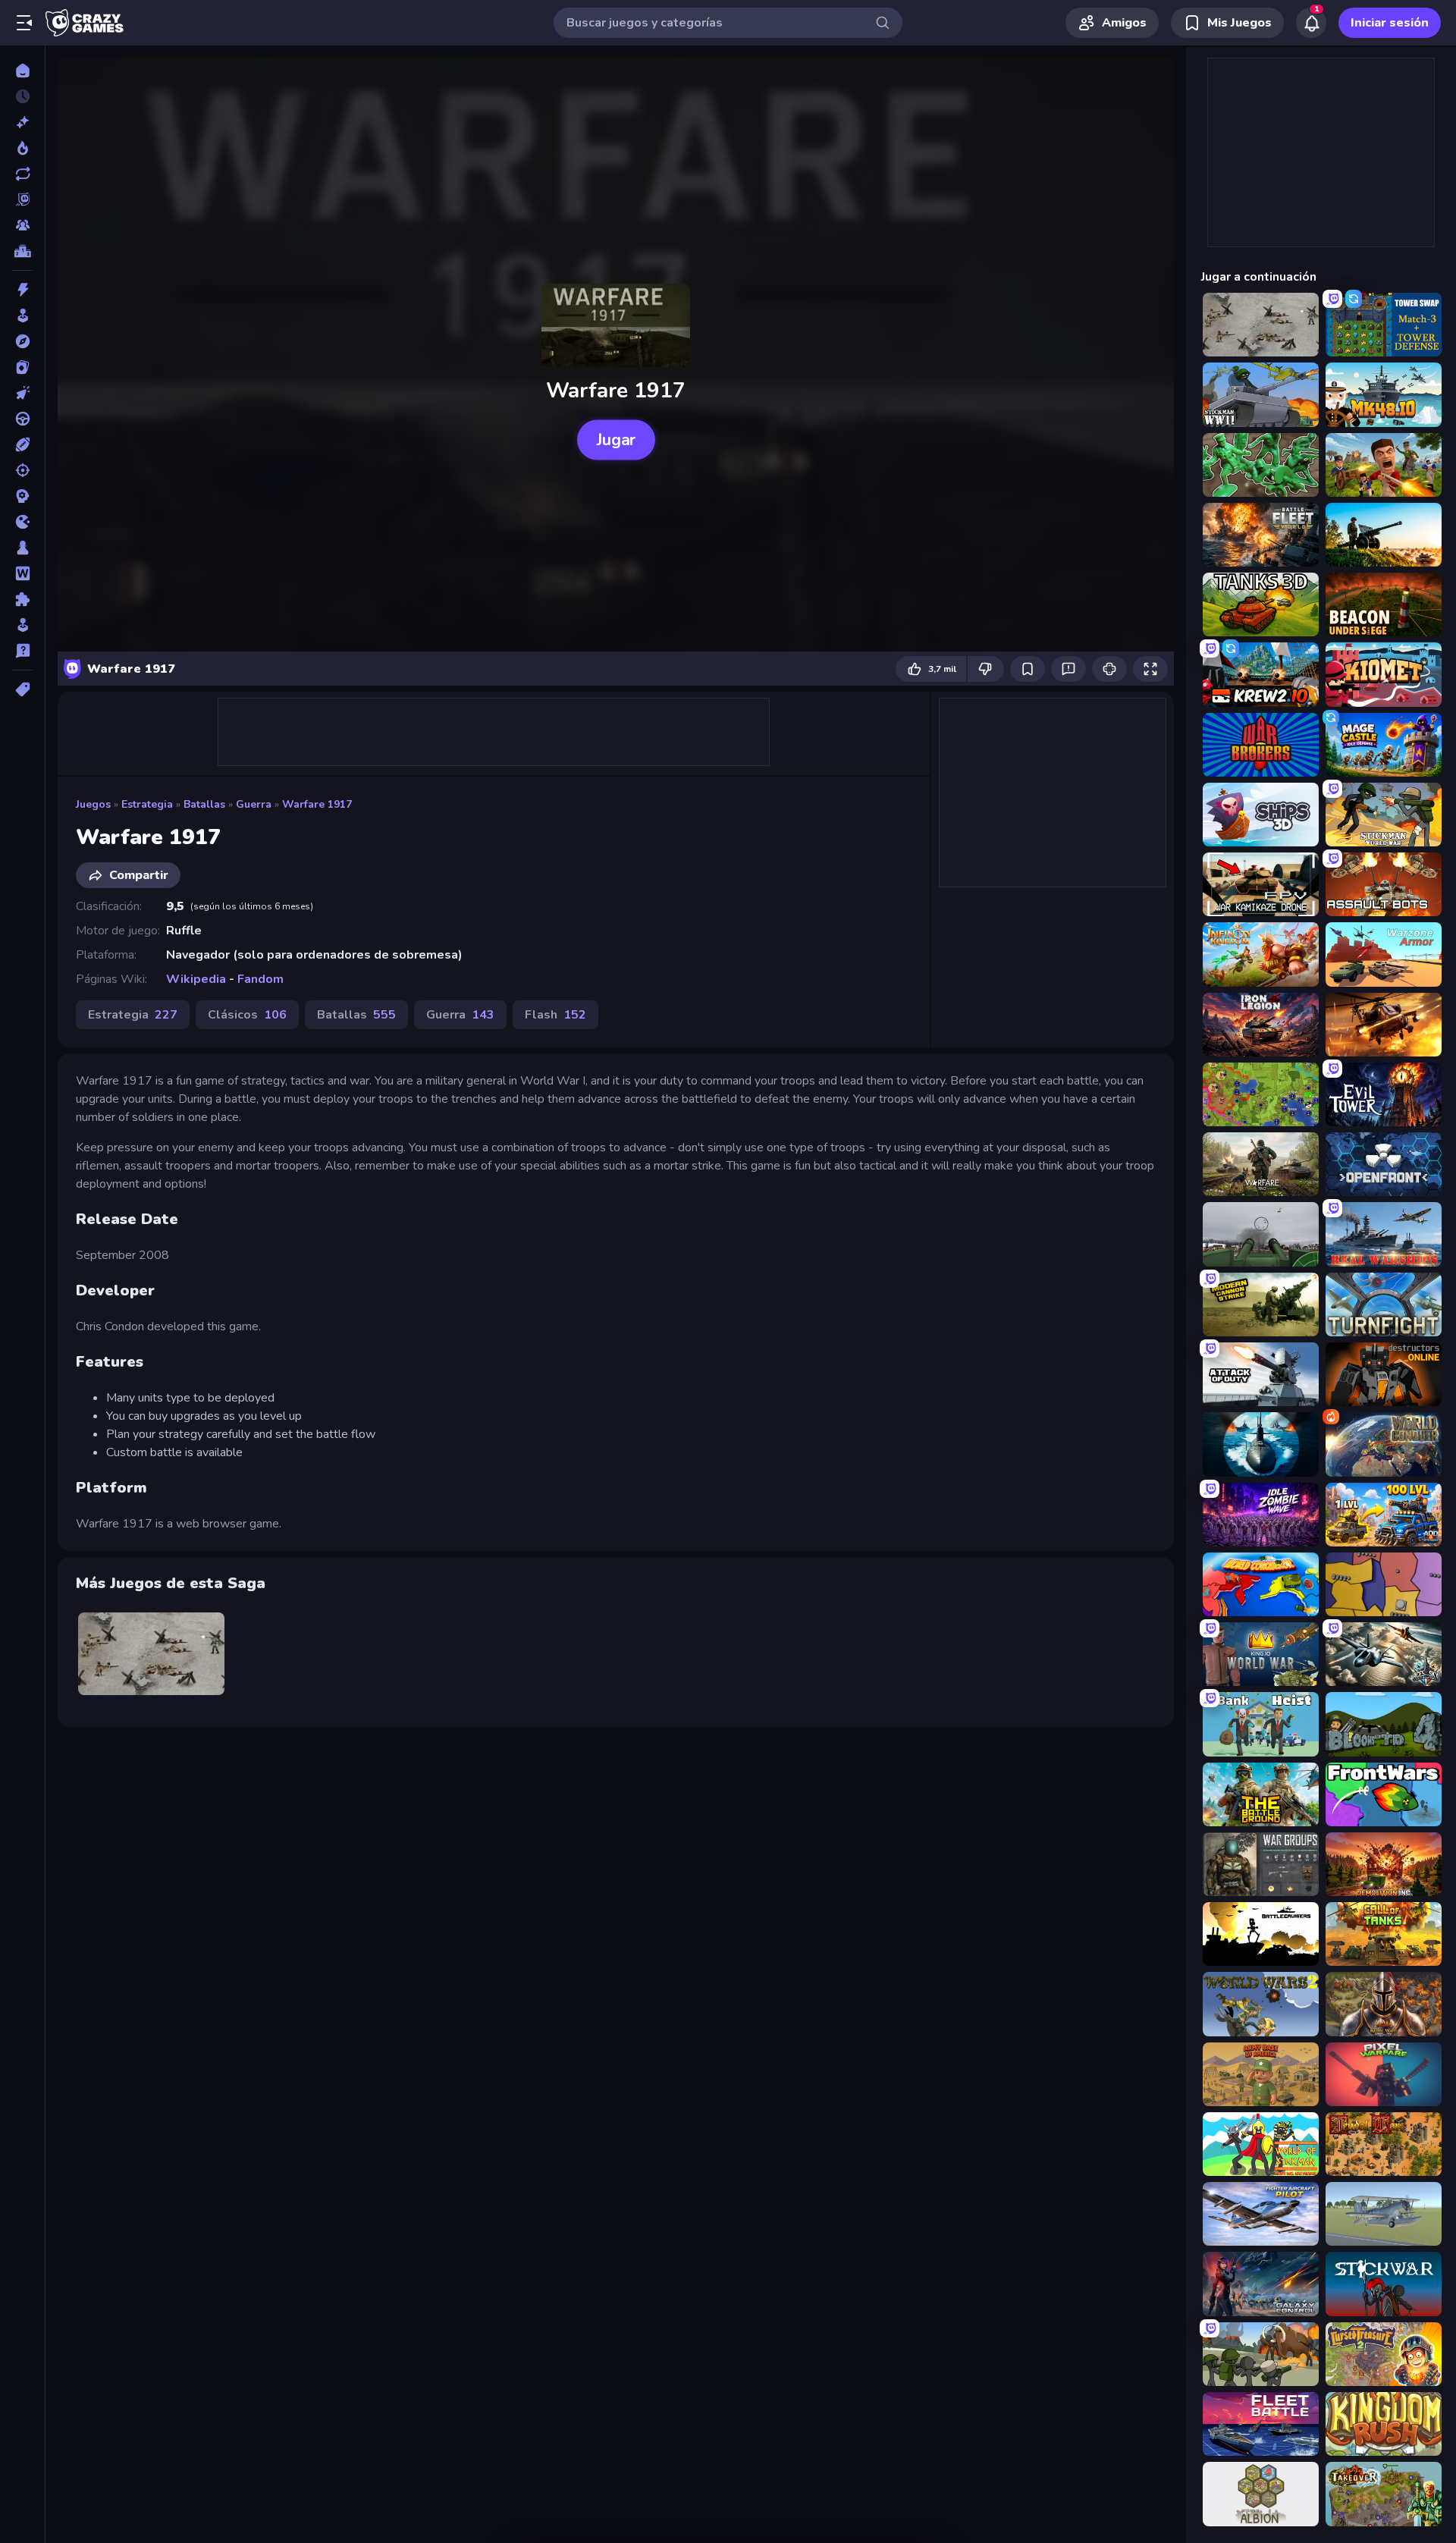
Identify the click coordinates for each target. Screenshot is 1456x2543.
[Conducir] (22, 419)
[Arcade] (22, 316)
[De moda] (22, 148)
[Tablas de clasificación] (22, 251)
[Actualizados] (22, 174)
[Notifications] (1311, 23)
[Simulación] (22, 625)
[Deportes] (22, 444)
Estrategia (147, 804)
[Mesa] (22, 548)
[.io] (22, 522)
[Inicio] (22, 71)
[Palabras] (22, 573)
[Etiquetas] (22, 689)
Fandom (260, 979)
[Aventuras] (22, 341)
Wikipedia (196, 979)
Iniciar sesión (1390, 23)
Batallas (204, 804)
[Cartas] (22, 367)
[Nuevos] (22, 122)
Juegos (93, 804)
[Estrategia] (22, 496)
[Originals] (22, 199)
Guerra (254, 804)
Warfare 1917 (317, 804)
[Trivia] (22, 651)
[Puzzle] (22, 599)
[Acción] (22, 290)
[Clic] (22, 393)
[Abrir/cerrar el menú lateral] (24, 23)
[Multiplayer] (22, 225)
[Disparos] (22, 470)
